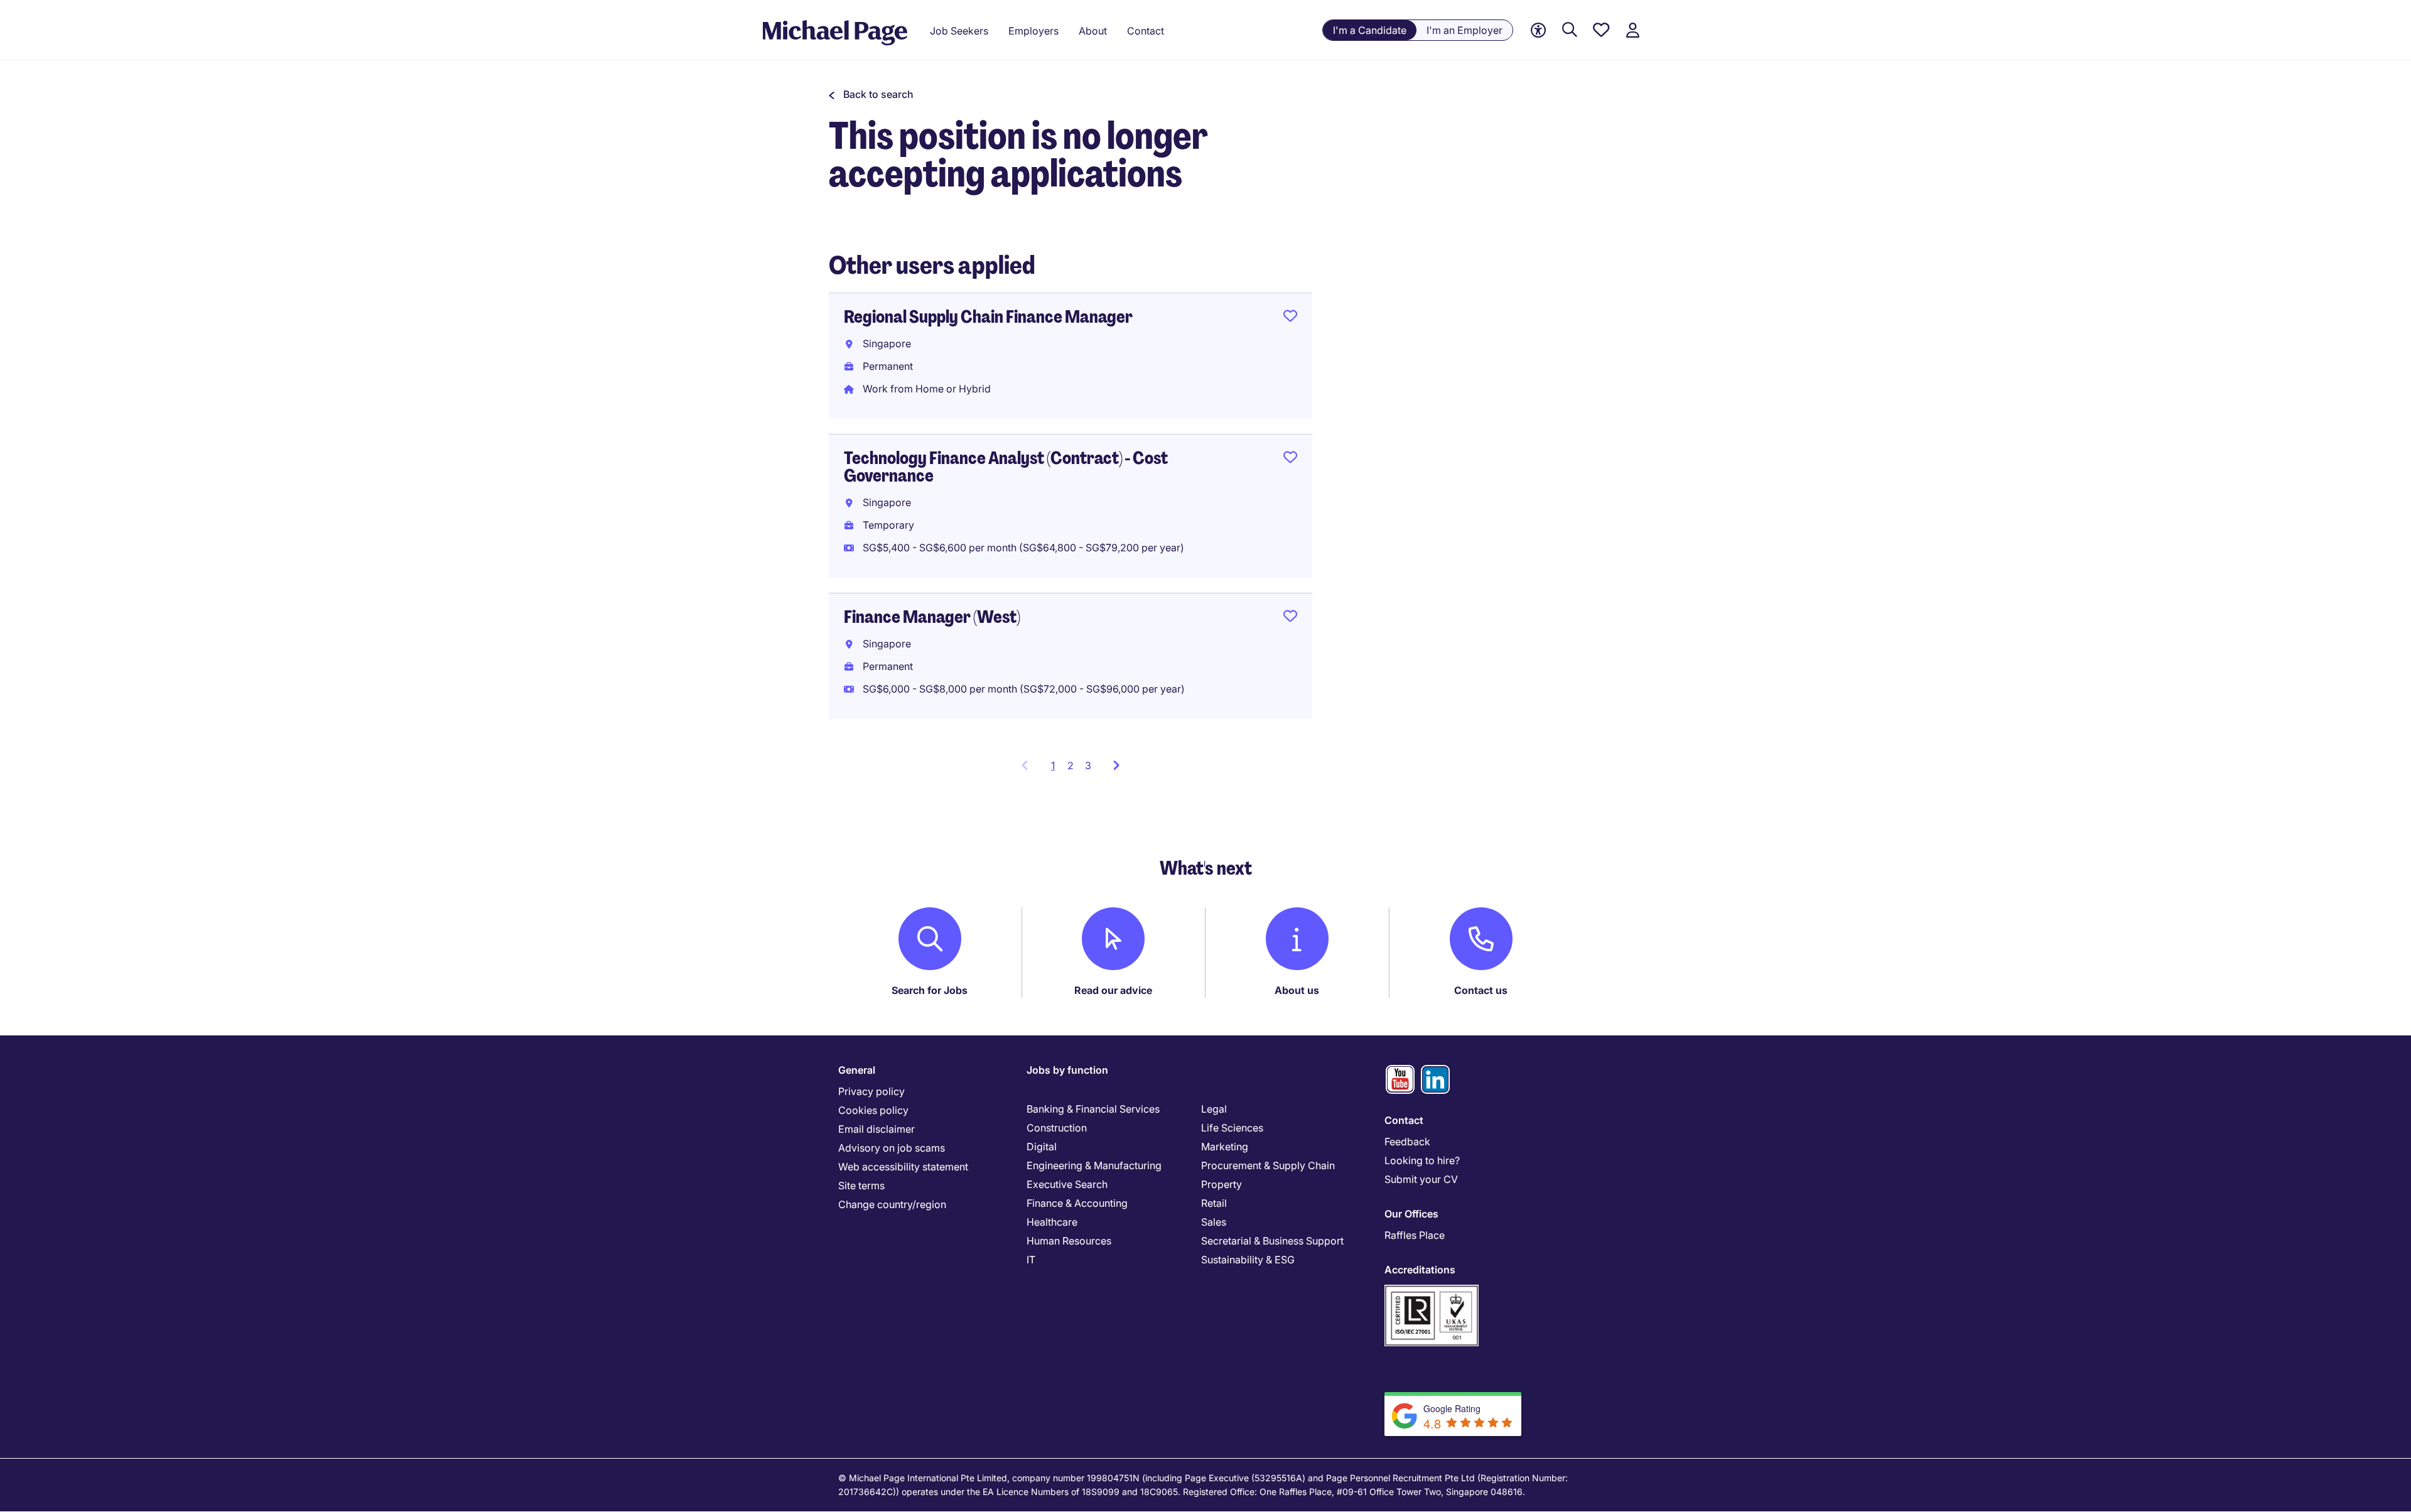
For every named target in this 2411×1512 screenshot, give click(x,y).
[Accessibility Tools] (1538, 30)
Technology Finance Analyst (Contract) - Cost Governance (1006, 467)
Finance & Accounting (1077, 1203)
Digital (1042, 1147)
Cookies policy (873, 1110)
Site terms (861, 1185)
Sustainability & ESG (1248, 1260)
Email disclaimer (876, 1129)
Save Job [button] (1290, 318)
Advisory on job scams (892, 1148)
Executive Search (1067, 1184)
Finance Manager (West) (932, 617)
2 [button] (1071, 765)
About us (1297, 990)
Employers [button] (1033, 31)
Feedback (1407, 1142)
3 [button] (1088, 765)
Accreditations (1420, 1270)
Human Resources (1069, 1241)
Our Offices (1411, 1214)
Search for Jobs (930, 990)
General (857, 1070)
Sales (1214, 1222)
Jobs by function (1067, 1070)
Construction (1057, 1128)
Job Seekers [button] (959, 31)
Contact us (1481, 990)
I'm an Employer (1464, 30)
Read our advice (1113, 990)
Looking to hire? (1422, 1160)
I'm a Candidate (1370, 30)
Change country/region (892, 1204)
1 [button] (1056, 769)
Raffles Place (1415, 1235)
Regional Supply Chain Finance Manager (988, 317)
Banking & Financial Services (1093, 1109)
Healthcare (1052, 1222)
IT (1031, 1260)
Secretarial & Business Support (1272, 1241)
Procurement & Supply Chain (1268, 1165)
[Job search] (1570, 30)
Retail (1214, 1203)
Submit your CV (1421, 1179)
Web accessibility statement (903, 1167)
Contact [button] (1146, 31)
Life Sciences (1232, 1128)
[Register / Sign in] (1632, 30)
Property (1222, 1184)
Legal (1214, 1109)
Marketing (1225, 1147)
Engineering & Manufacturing (1094, 1165)
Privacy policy (871, 1091)
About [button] (1093, 31)
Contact (1404, 1120)
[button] (871, 94)
